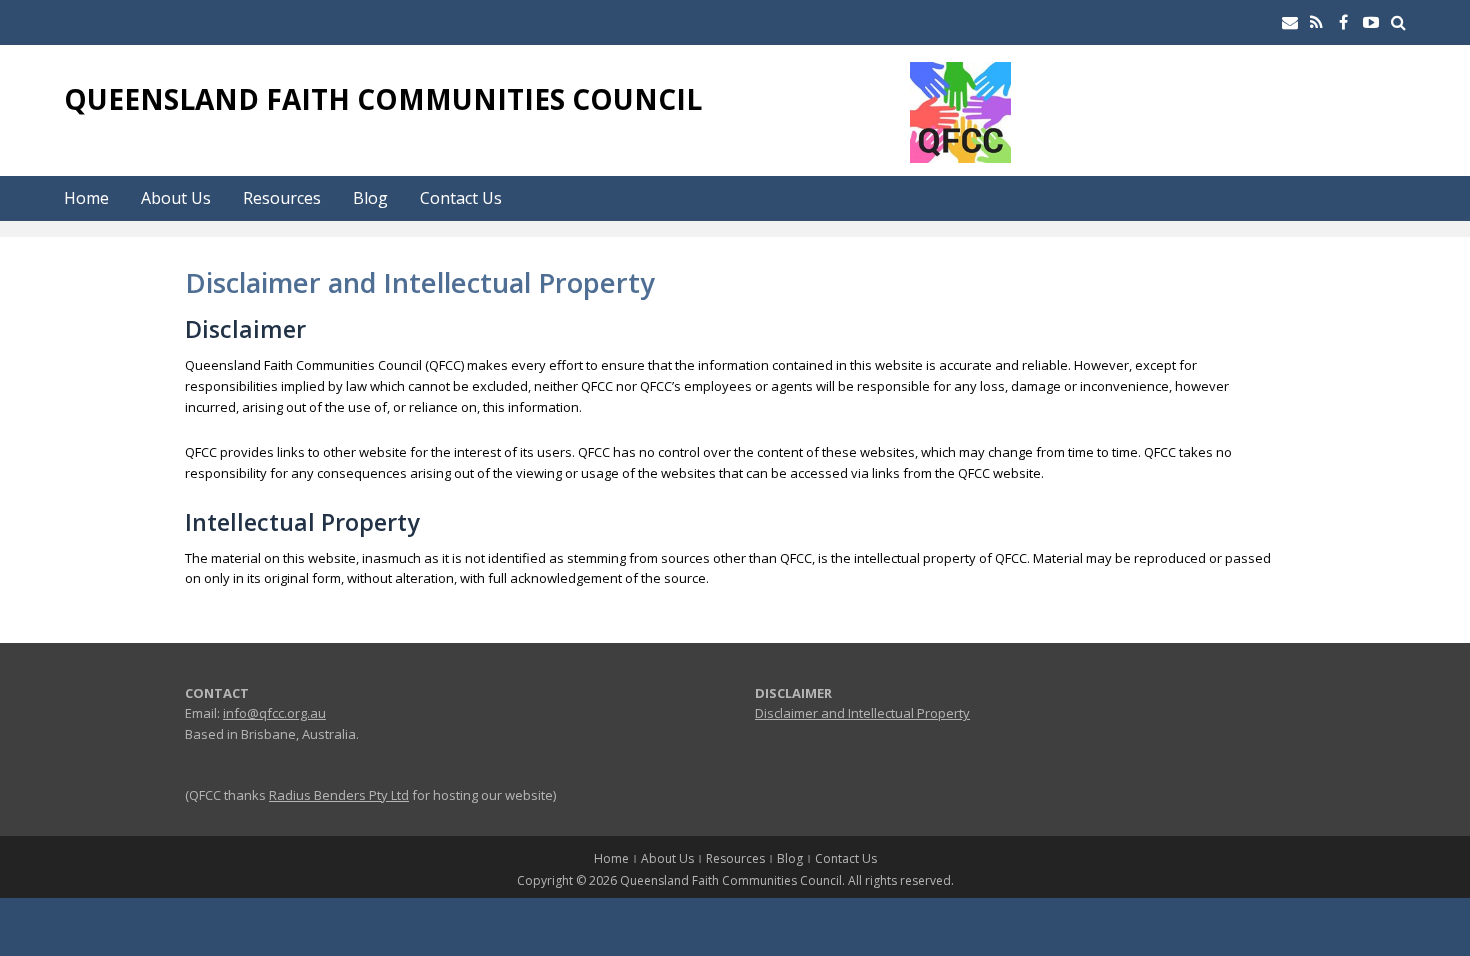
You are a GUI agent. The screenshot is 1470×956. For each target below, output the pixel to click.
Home (86, 198)
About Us (176, 198)
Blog (370, 198)
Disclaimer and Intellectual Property (862, 713)
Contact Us (461, 198)
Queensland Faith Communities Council (383, 99)
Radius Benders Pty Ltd (339, 795)
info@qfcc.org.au (274, 713)
